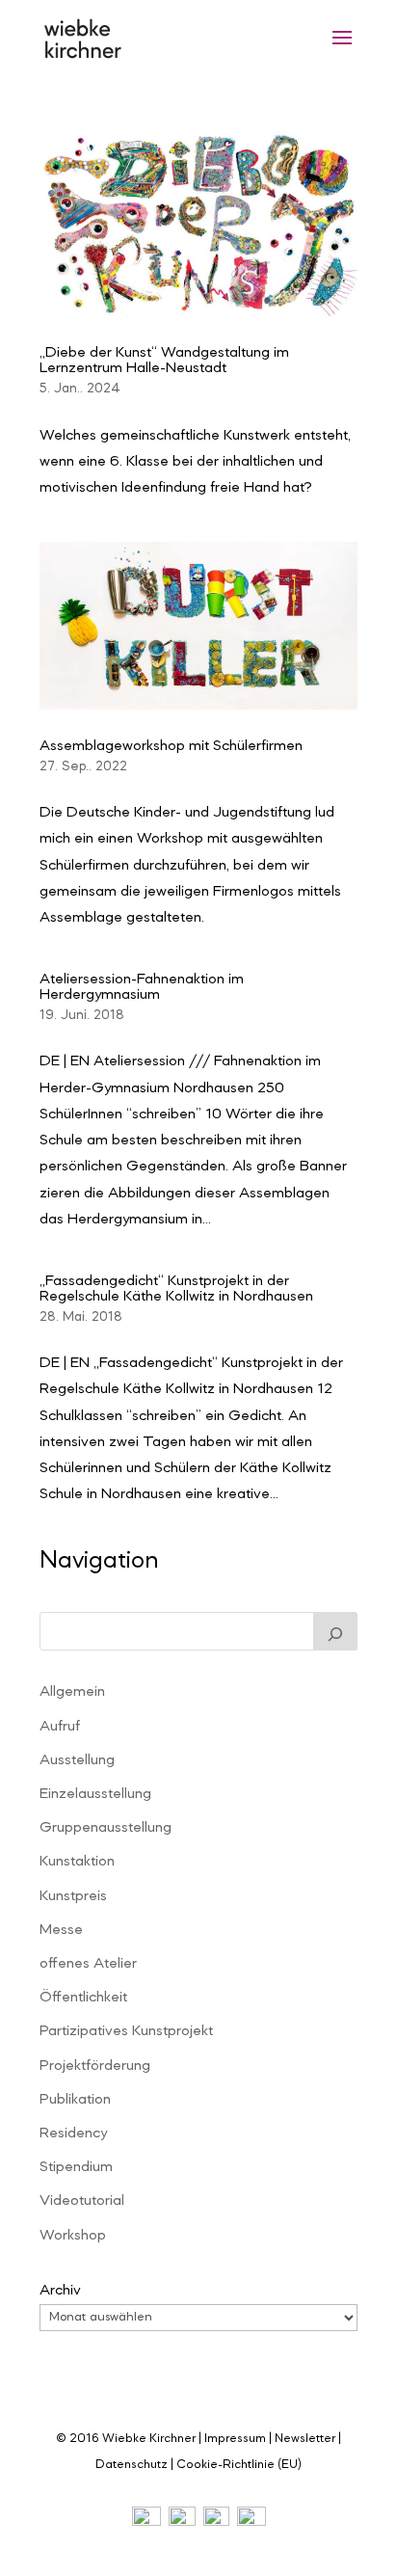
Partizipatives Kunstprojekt (126, 2031)
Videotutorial (82, 2201)
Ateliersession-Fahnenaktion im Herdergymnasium (142, 987)
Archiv (60, 2291)
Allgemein (72, 1692)
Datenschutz (132, 2465)
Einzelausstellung (95, 1794)
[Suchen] (335, 1631)
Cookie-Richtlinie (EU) (239, 2465)
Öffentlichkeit (83, 1998)
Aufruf (60, 1727)
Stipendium (76, 2167)
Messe (61, 1930)
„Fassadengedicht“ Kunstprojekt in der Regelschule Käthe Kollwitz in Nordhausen (176, 1289)
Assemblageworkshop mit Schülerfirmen (171, 746)
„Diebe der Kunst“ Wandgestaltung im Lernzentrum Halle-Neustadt (164, 361)
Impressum (235, 2439)
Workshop (73, 2236)
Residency (73, 2133)
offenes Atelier (88, 1964)
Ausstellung (77, 1760)
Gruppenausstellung (106, 1828)
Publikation (75, 2100)
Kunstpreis (73, 1896)
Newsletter (305, 2439)
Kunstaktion (77, 1862)
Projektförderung (95, 2066)
